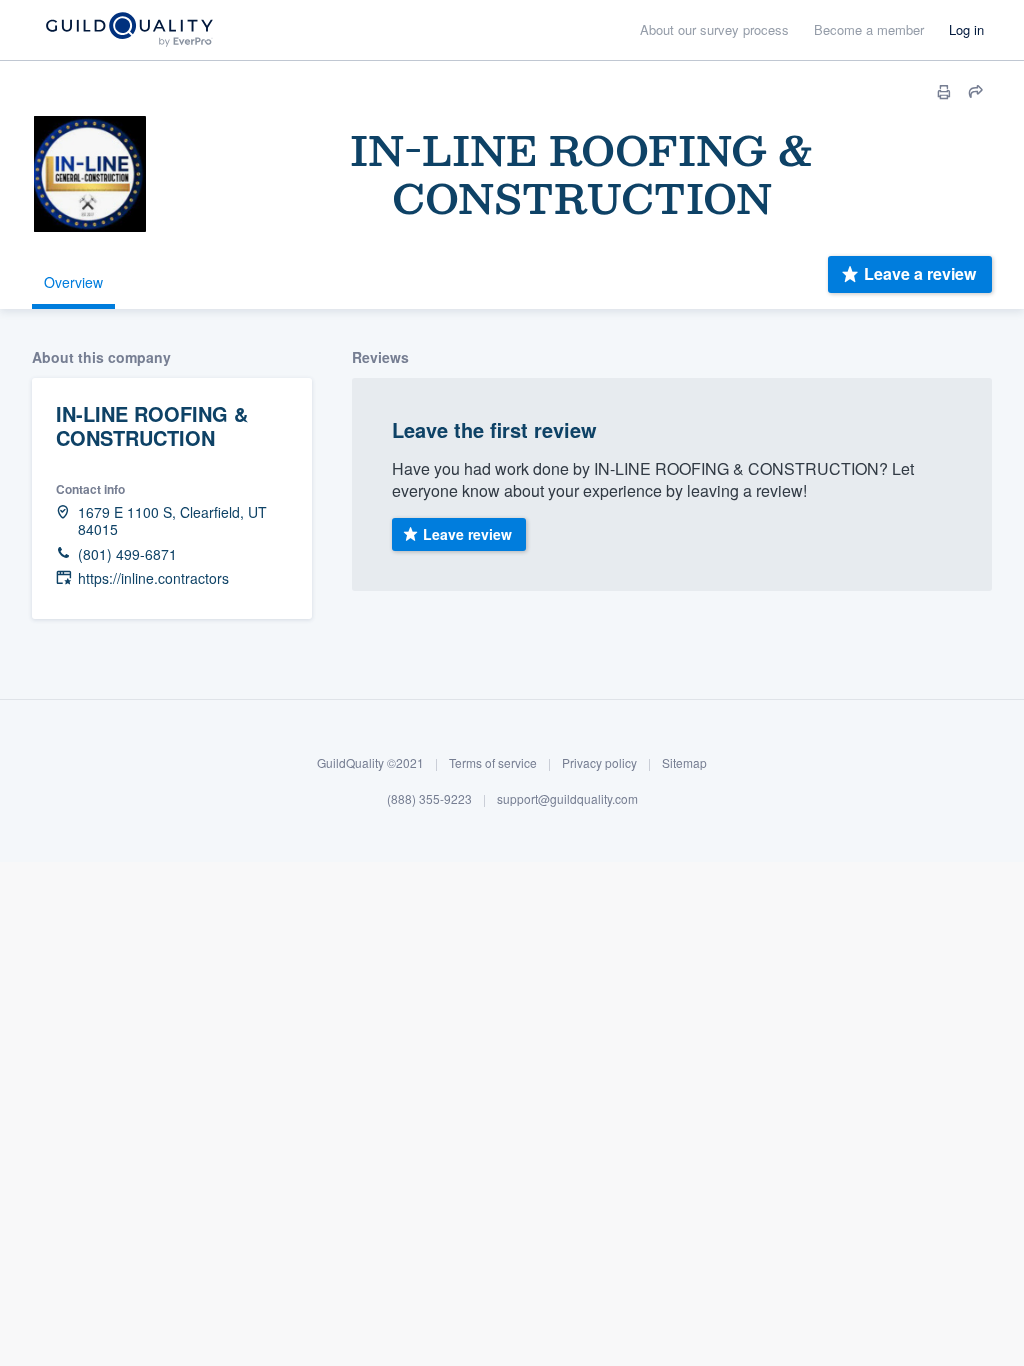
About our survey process (714, 29)
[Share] (976, 92)
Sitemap (684, 762)
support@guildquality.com (567, 798)
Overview (73, 282)
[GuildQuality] (128, 30)
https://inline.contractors (153, 578)
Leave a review (920, 273)
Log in (966, 29)
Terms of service (493, 762)
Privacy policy (599, 762)
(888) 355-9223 (429, 798)
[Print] (944, 92)
